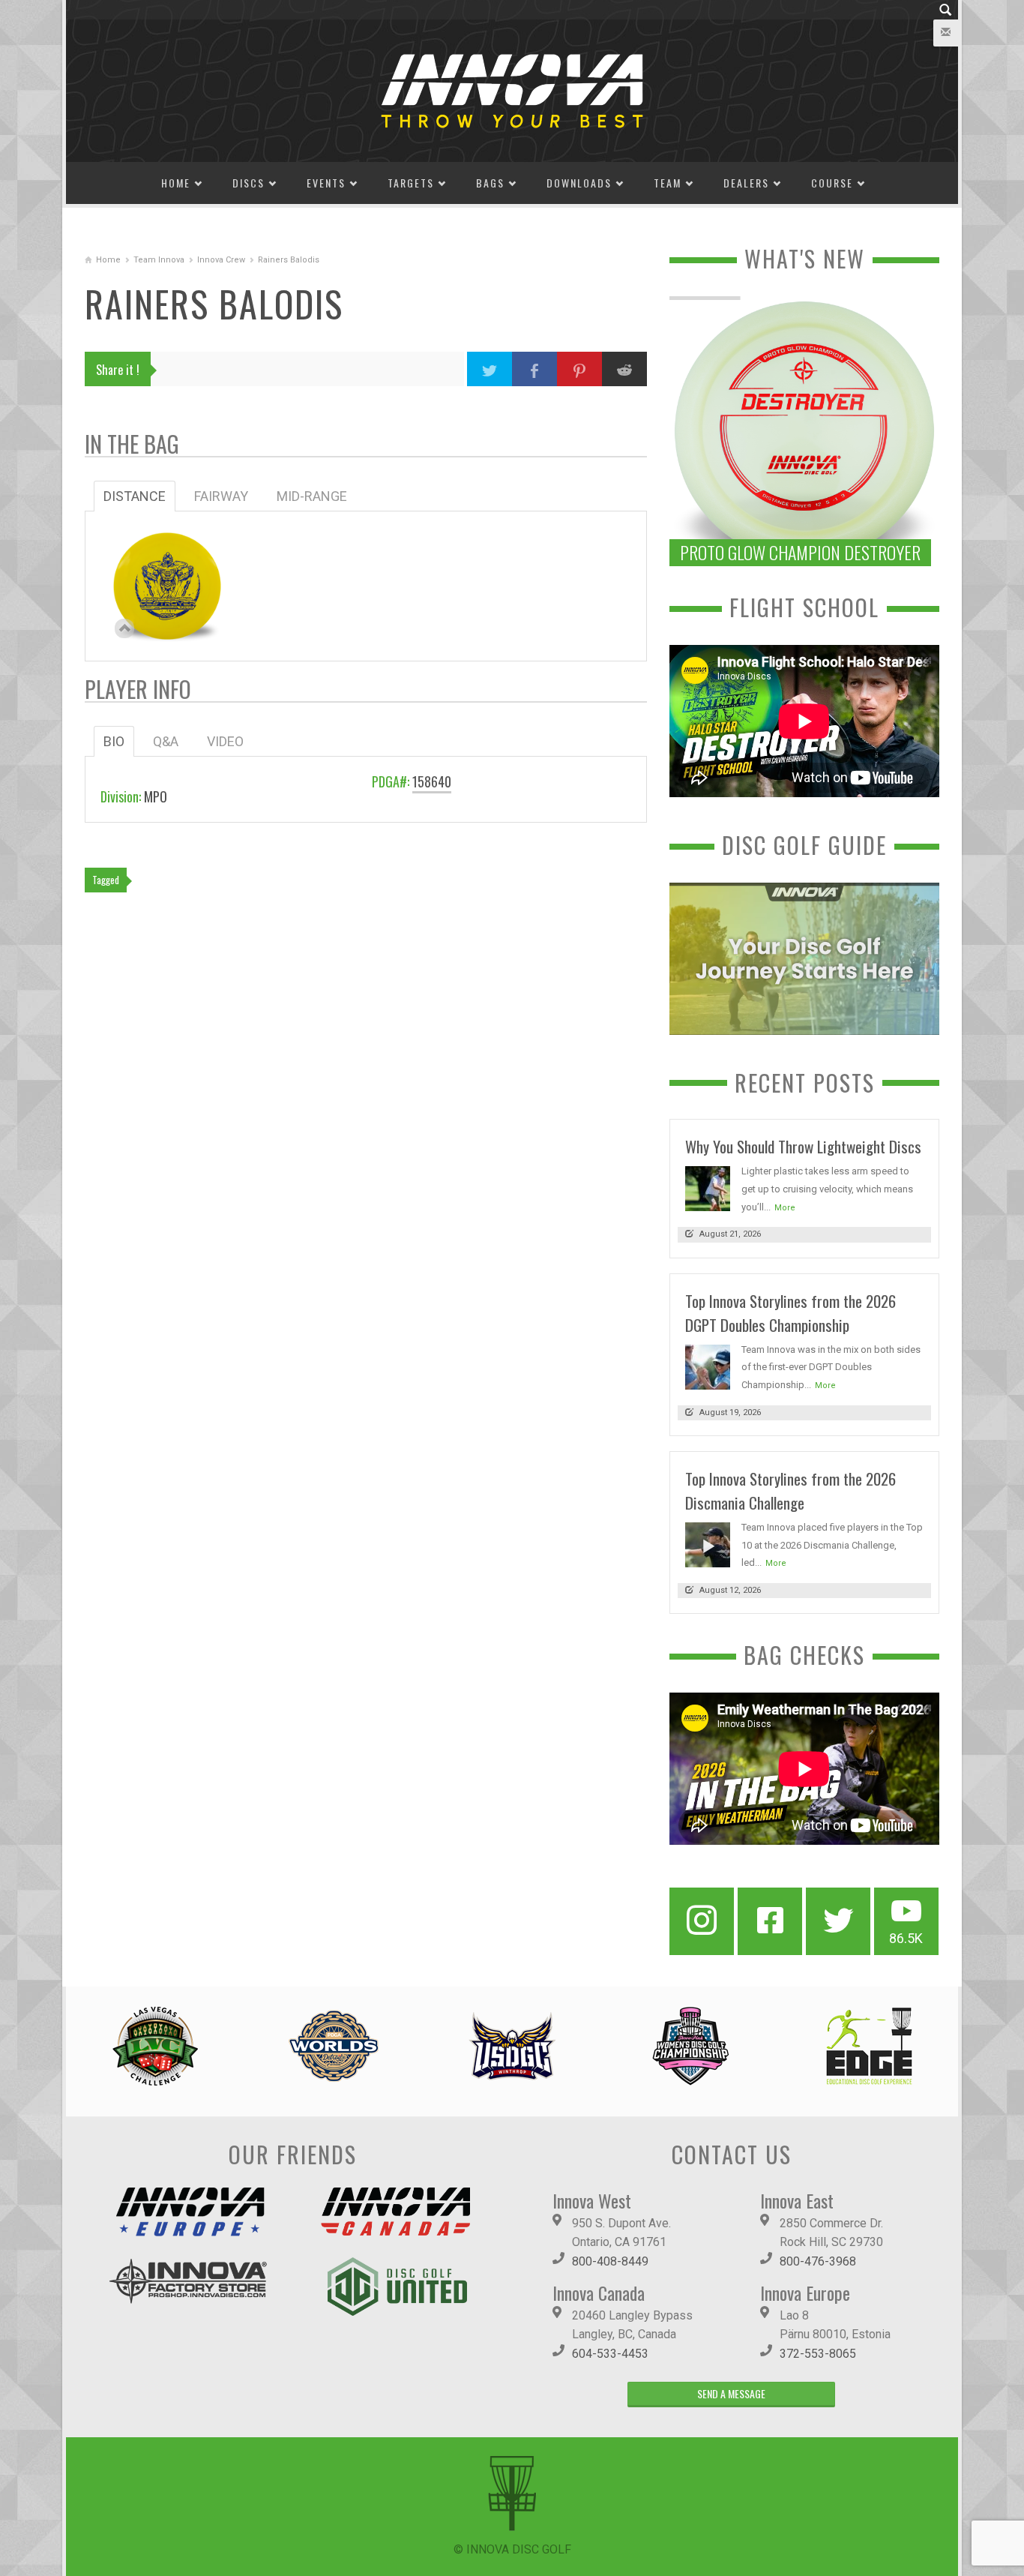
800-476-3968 (818, 2261)
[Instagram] (702, 1921)
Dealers (746, 183)
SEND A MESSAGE (731, 2393)
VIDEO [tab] (225, 741)
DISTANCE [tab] (135, 496)
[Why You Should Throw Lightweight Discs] (708, 1188)
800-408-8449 (610, 2261)
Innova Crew (221, 260)
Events (326, 183)
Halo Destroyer (167, 578)
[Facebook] (770, 1921)
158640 (432, 781)
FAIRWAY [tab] (221, 496)
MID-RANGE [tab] (312, 496)
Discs (249, 183)
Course (832, 183)
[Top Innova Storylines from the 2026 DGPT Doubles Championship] (708, 1366)
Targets (411, 183)
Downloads (579, 183)
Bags (490, 183)
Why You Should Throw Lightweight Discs (803, 1146)
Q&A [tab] (166, 741)
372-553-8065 (818, 2354)
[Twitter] (838, 1921)
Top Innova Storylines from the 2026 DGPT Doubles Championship (790, 1313)
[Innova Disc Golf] (512, 90)
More (785, 1208)
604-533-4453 (610, 2354)
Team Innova (159, 260)
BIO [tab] (114, 741)
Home (176, 183)
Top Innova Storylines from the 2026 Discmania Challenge (790, 1490)
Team (668, 183)
